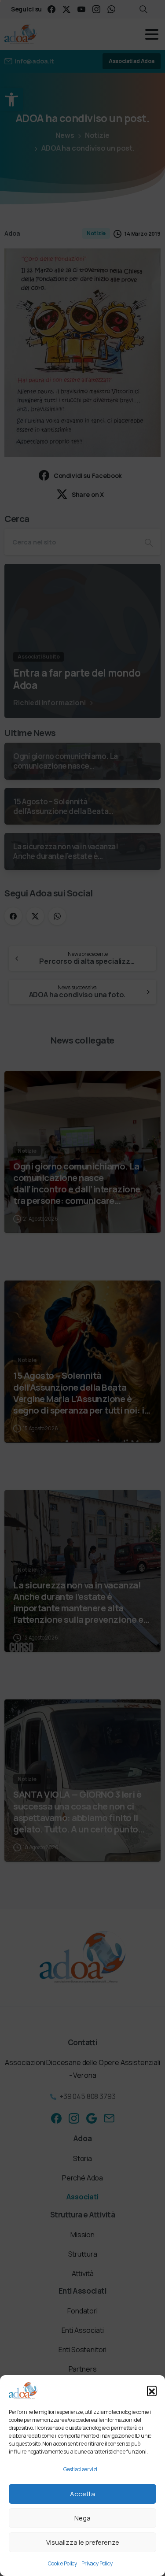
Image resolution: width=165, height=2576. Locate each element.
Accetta (82, 2494)
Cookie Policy (62, 2563)
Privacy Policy (97, 2563)
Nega (82, 2518)
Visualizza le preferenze (83, 2542)
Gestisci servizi (80, 2469)
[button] (152, 2391)
